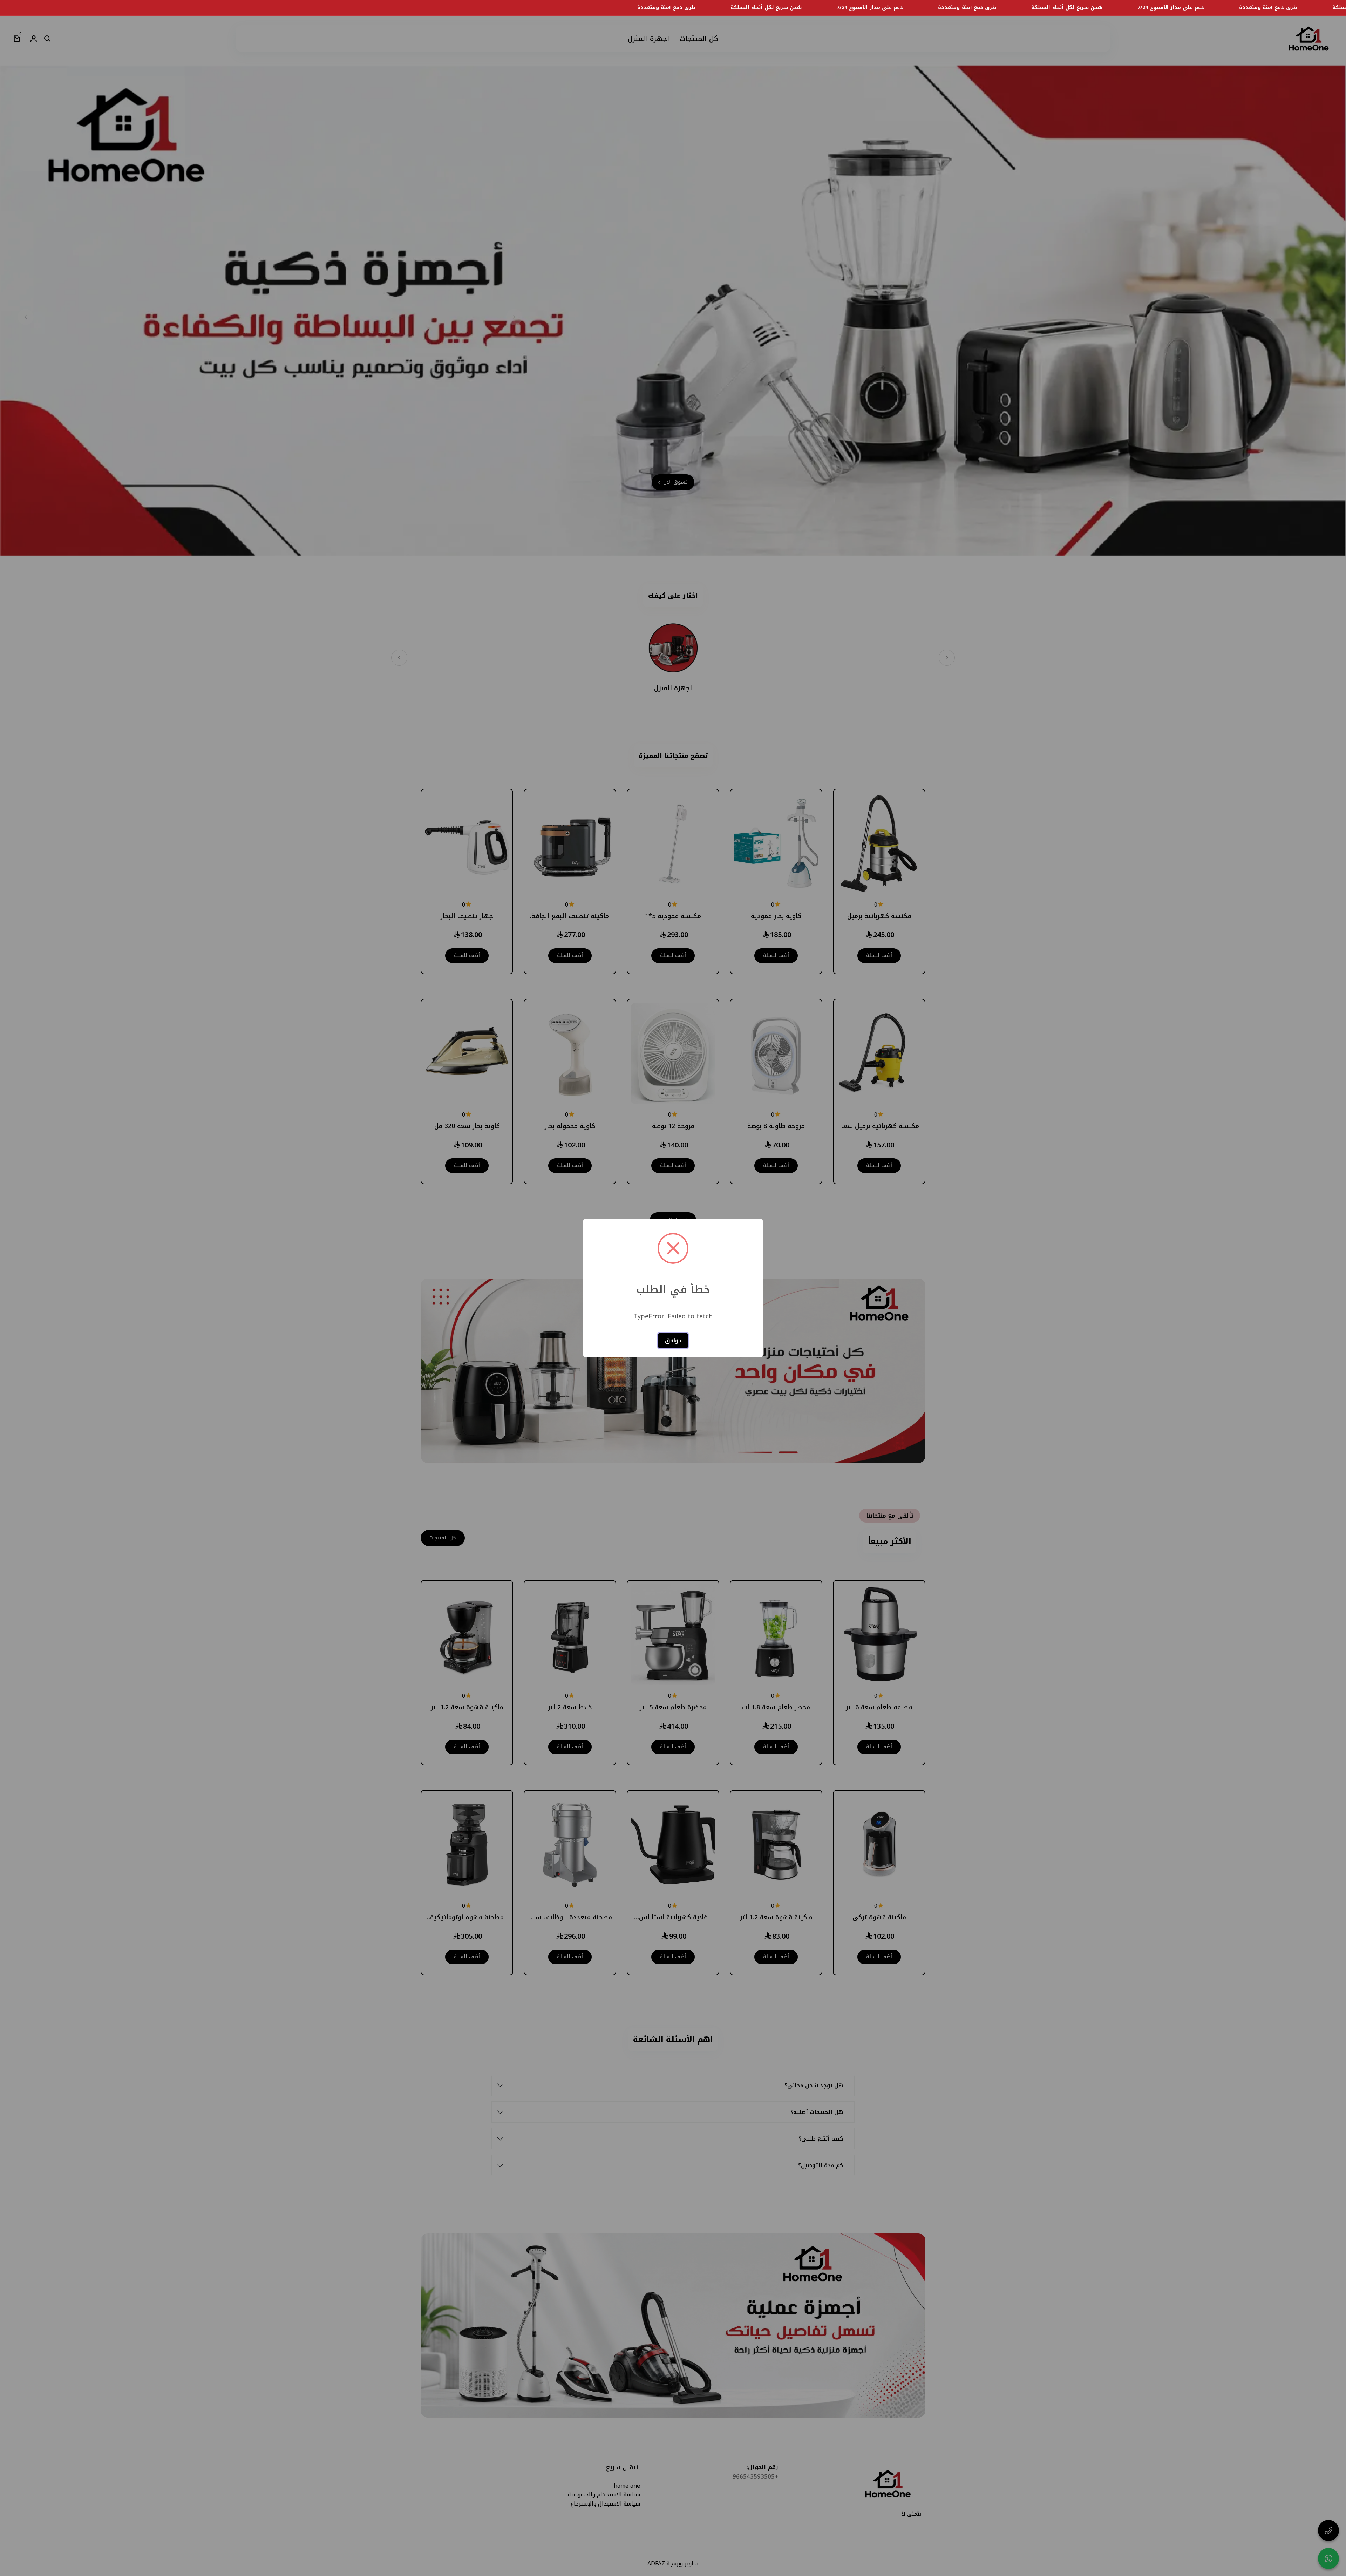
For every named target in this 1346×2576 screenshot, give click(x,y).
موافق (673, 1340)
